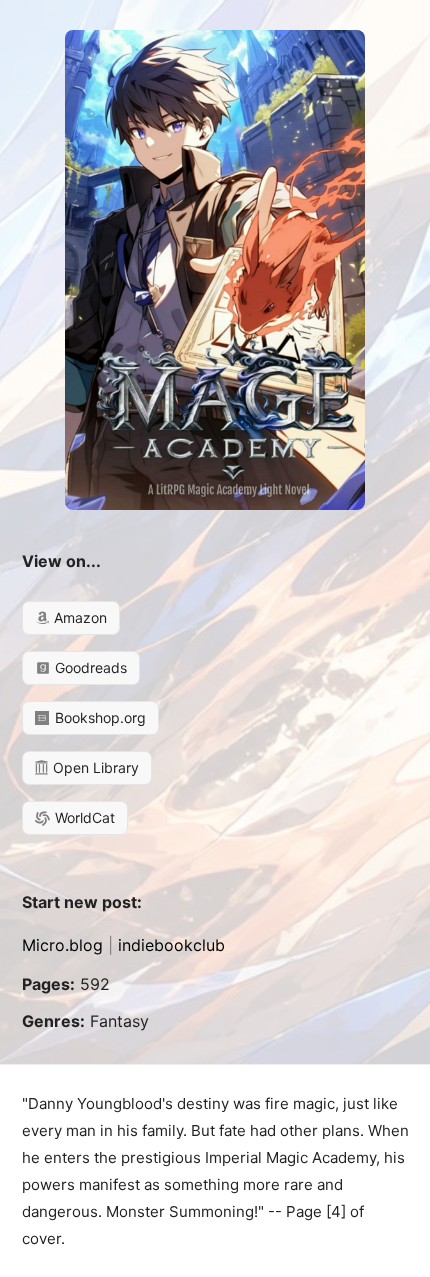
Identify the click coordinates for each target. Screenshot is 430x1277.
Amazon (78, 617)
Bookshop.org (98, 717)
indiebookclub (171, 945)
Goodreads (89, 667)
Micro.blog (62, 945)
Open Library (94, 767)
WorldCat (83, 817)
